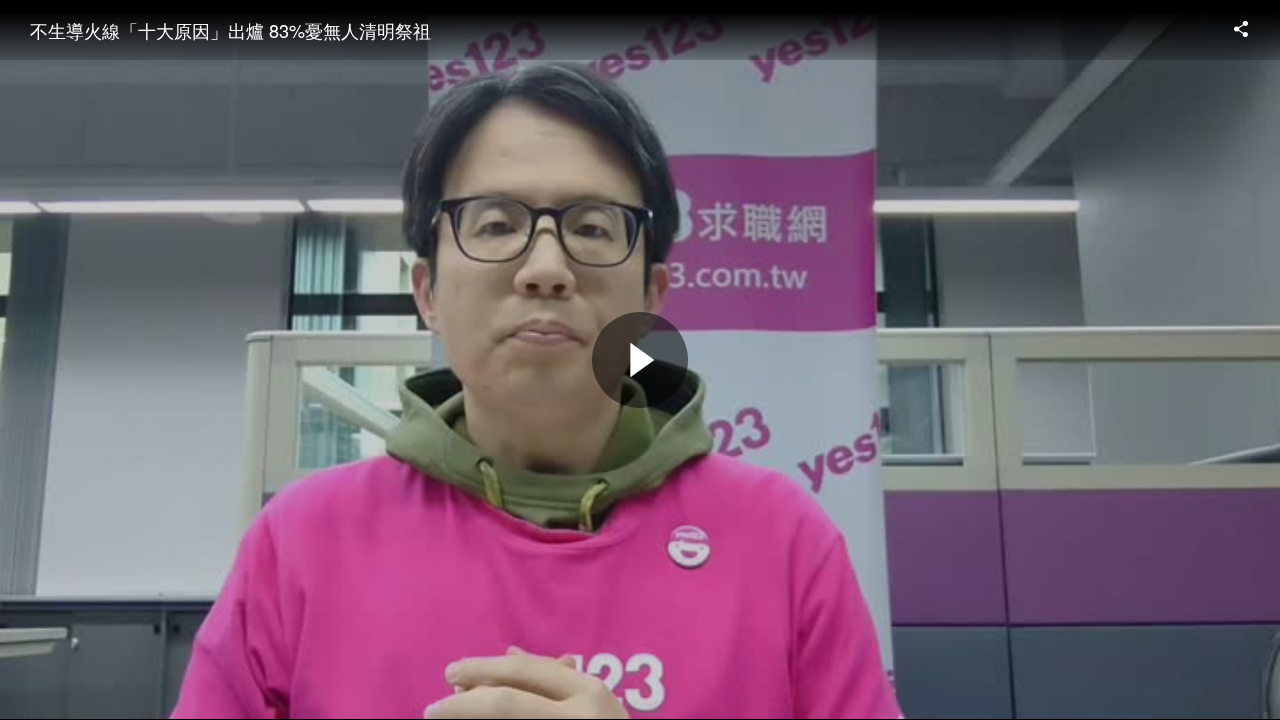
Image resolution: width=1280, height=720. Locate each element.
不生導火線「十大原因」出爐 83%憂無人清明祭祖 (230, 30)
